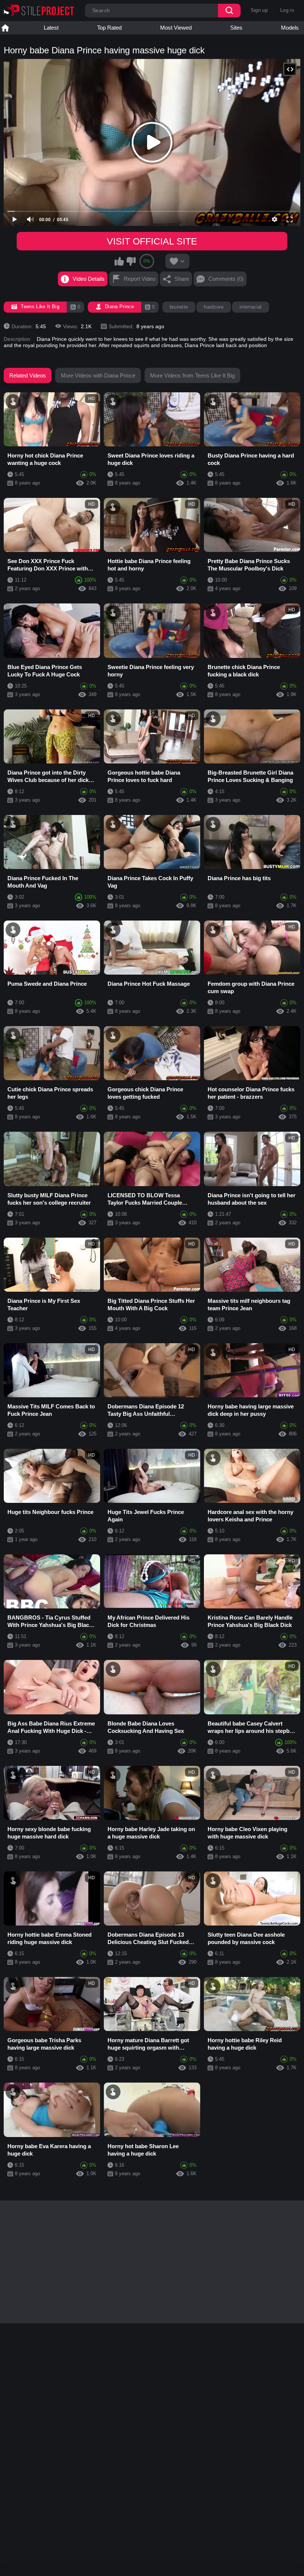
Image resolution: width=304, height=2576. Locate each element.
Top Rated (109, 28)
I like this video (119, 261)
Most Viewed (176, 28)
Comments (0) (226, 279)
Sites (236, 28)
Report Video (140, 279)
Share (182, 279)
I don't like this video (131, 261)
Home (5, 28)
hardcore (214, 307)
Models (290, 28)
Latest (51, 28)
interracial (251, 307)
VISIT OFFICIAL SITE (152, 241)
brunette (179, 307)
